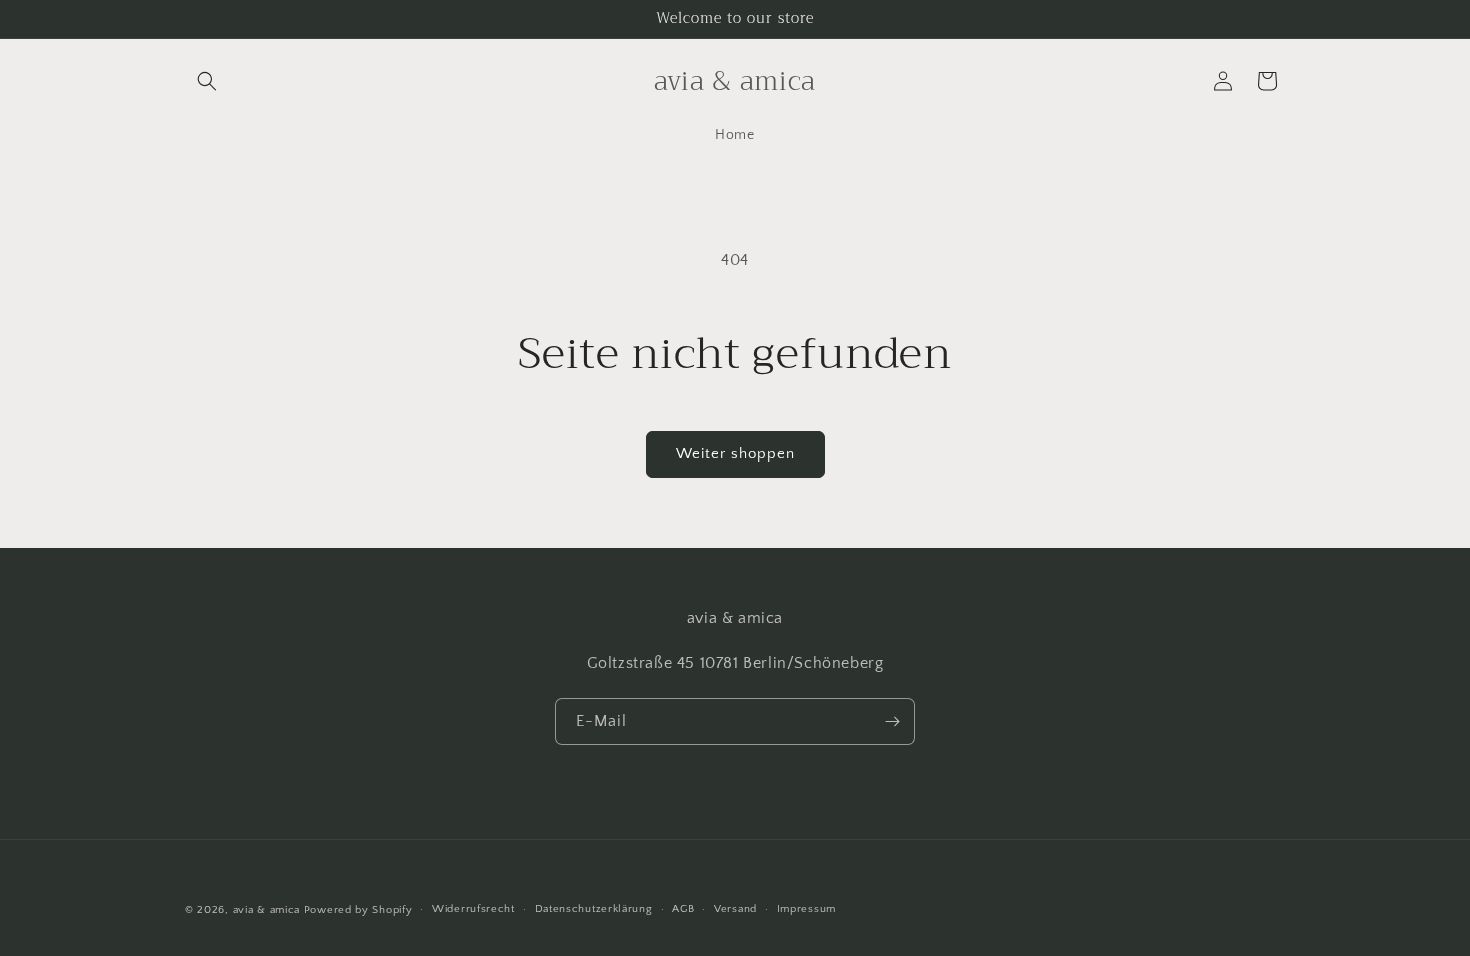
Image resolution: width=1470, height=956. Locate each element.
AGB (683, 909)
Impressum (806, 909)
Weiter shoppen (735, 453)
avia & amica (266, 910)
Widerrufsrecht (473, 909)
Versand (735, 909)
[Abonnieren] (892, 721)
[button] (207, 81)
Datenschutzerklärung (594, 909)
